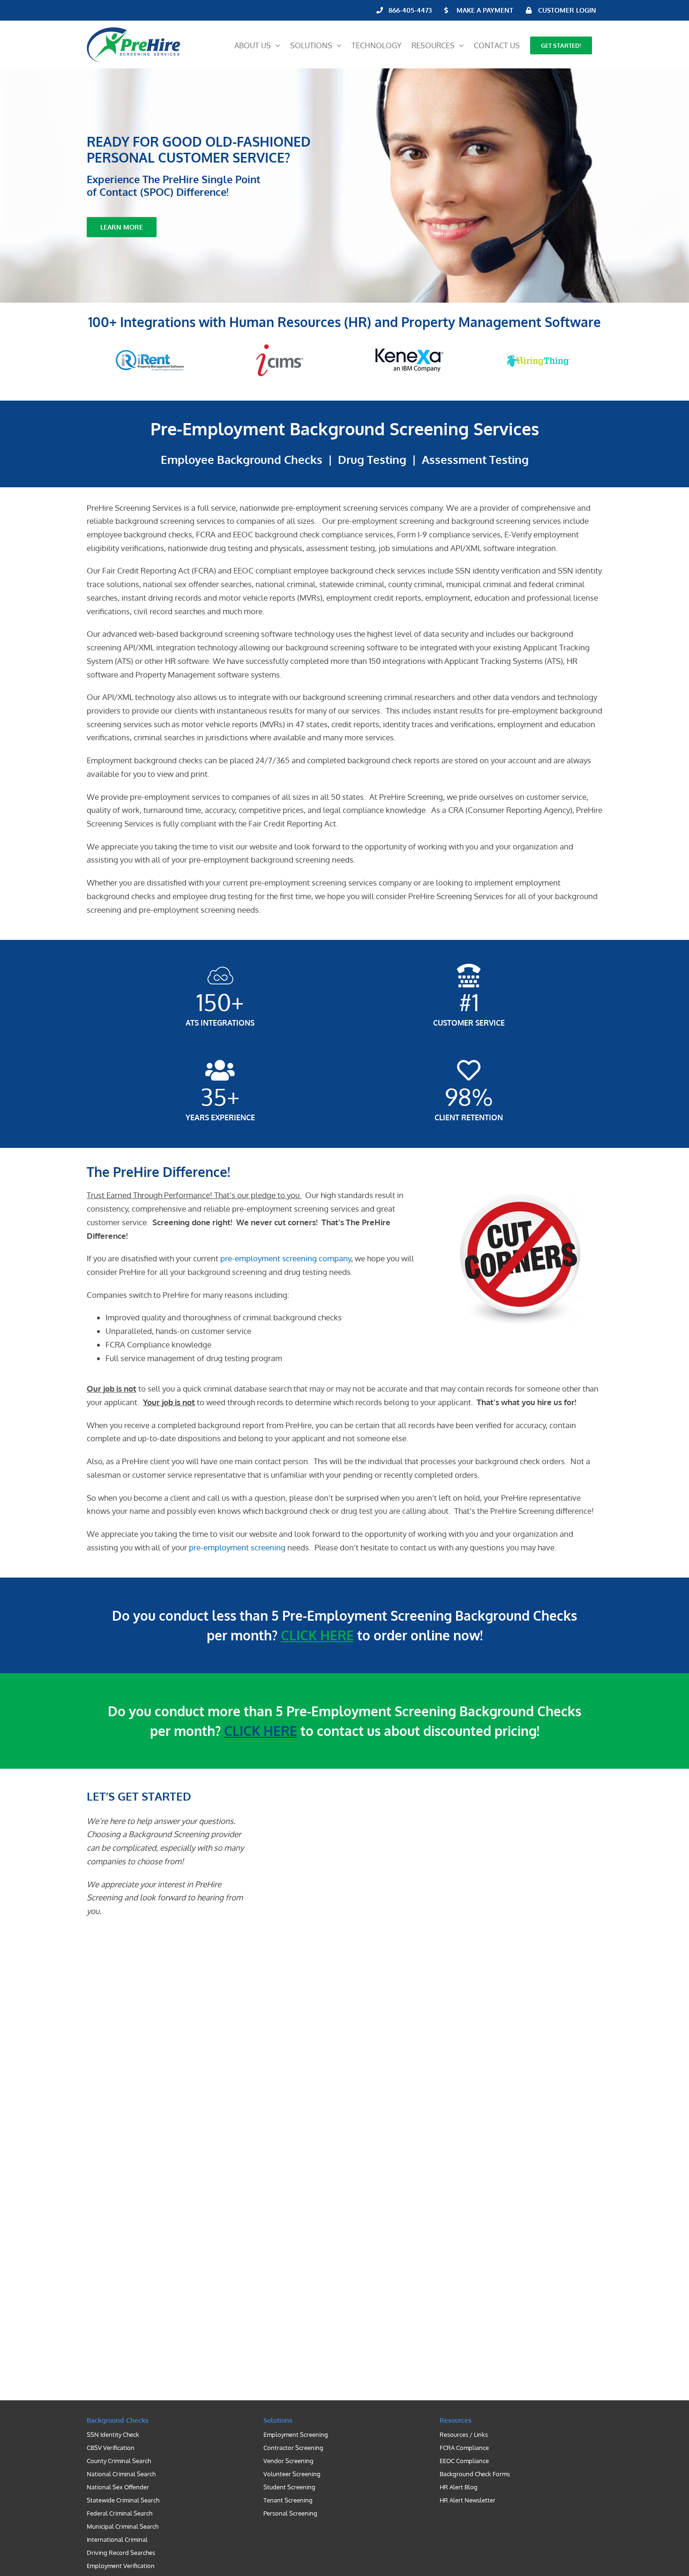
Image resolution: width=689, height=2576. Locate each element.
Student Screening (289, 2487)
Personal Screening (290, 2513)
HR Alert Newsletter (468, 2500)
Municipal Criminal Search (123, 2526)
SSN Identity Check (113, 2435)
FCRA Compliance (464, 2448)
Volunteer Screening (292, 2474)
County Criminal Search (119, 2461)
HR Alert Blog (459, 2487)
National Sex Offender (118, 2487)
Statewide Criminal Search (123, 2500)
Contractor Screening (293, 2448)
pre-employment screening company (286, 1258)
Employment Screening (296, 2435)
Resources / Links (464, 2435)
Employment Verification (121, 2566)
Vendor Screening (288, 2461)
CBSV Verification (111, 2448)
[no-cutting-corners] (520, 1193)
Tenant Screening (288, 2500)
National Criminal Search (121, 2474)
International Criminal (117, 2539)
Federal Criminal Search (120, 2513)
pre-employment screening (237, 1547)
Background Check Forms (475, 2474)
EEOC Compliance (464, 2461)
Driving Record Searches (121, 2553)
